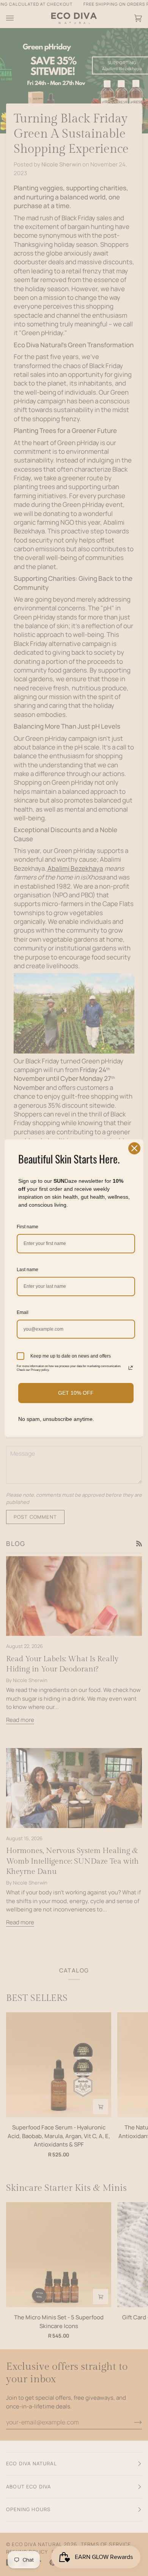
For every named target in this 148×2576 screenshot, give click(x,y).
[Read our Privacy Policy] (131, 1368)
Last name (28, 1270)
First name (28, 1227)
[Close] (134, 1148)
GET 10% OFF (76, 1393)
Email (23, 1312)
